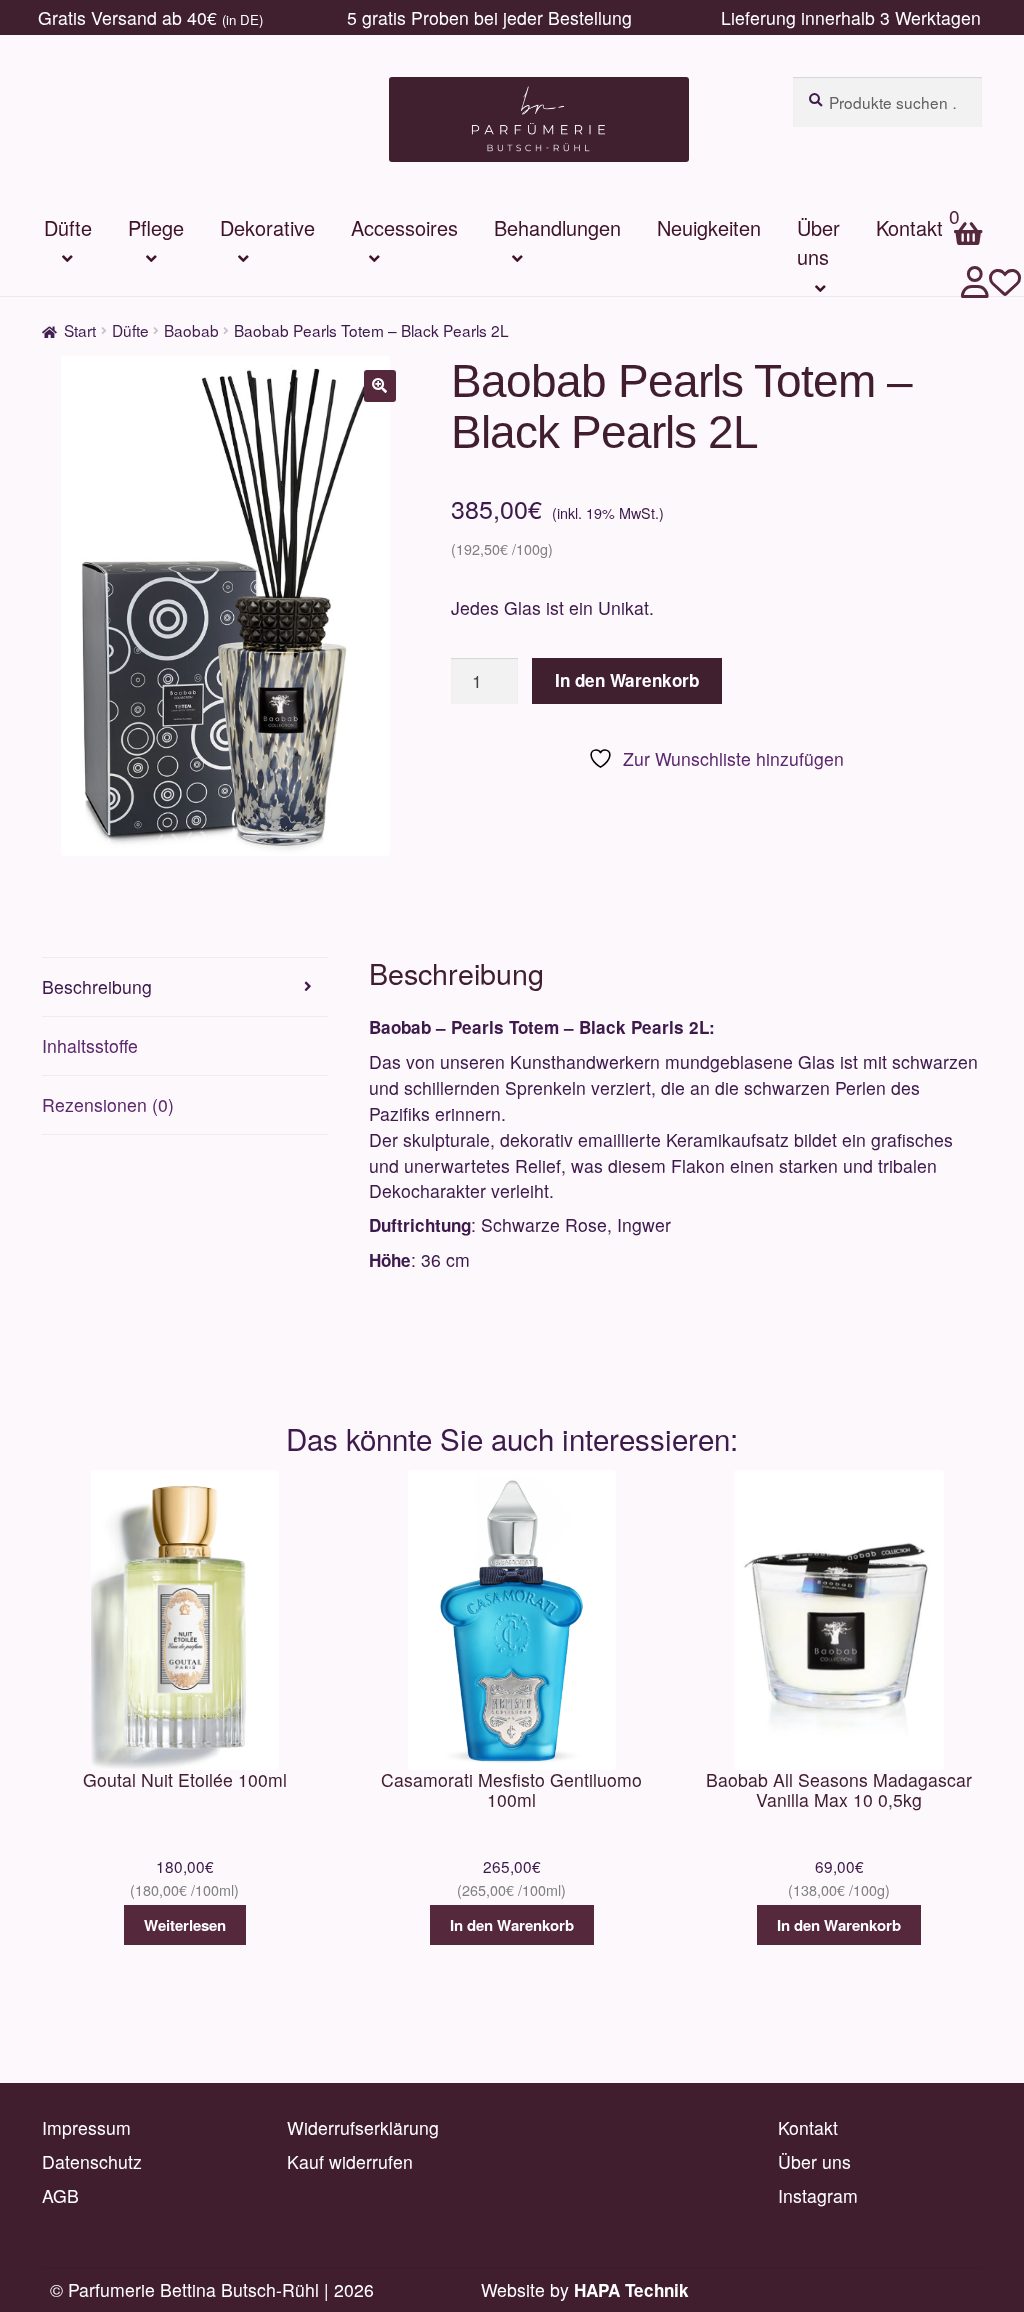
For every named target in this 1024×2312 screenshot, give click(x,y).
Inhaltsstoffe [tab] (90, 1045)
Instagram (818, 2195)
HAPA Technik (631, 2290)
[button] (380, 386)
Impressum (86, 2127)
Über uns (818, 242)
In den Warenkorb (627, 680)
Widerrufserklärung (363, 2127)
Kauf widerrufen (350, 2161)
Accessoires (404, 227)
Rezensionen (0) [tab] (108, 1104)
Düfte (68, 227)
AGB (60, 2195)
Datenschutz (92, 2161)
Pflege (156, 227)
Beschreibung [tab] (97, 986)
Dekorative (267, 227)
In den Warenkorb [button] (512, 1925)
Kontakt (808, 2127)
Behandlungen (557, 227)
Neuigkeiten (709, 227)
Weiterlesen (185, 1925)
